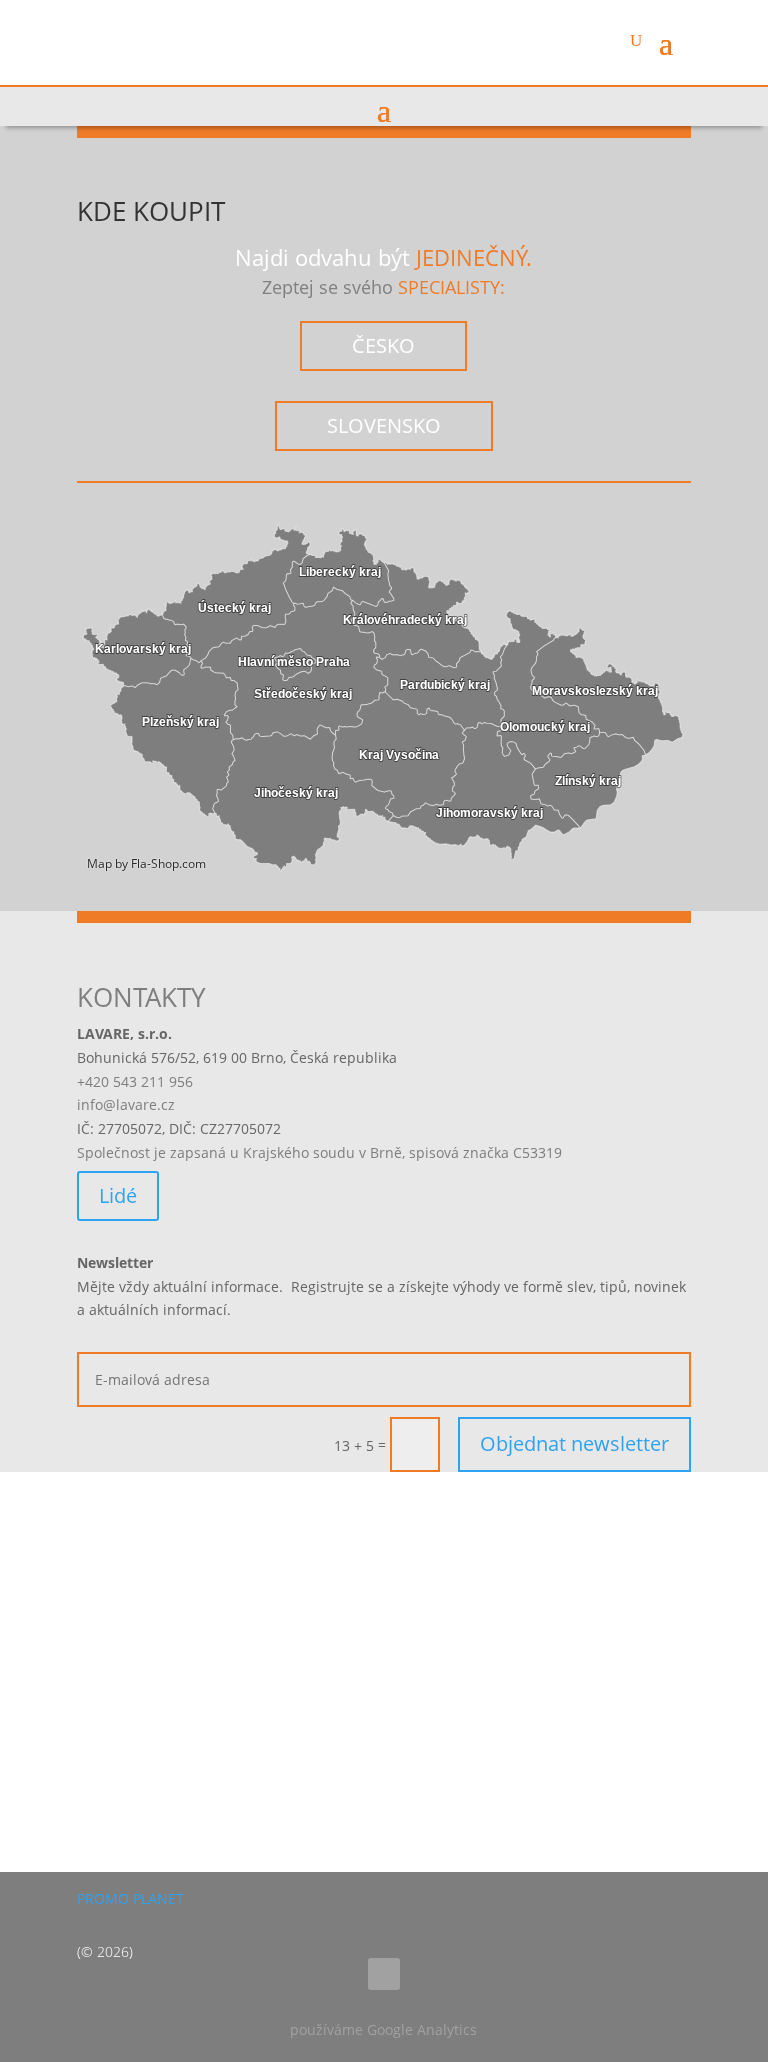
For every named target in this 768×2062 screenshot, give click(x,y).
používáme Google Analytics (383, 2029)
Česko (383, 345)
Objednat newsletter (574, 1443)
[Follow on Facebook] (384, 1974)
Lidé (118, 1195)
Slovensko (384, 425)
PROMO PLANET (130, 1898)
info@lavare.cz (126, 1104)
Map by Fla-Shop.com (146, 863)
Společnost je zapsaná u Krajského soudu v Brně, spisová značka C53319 (319, 1152)
